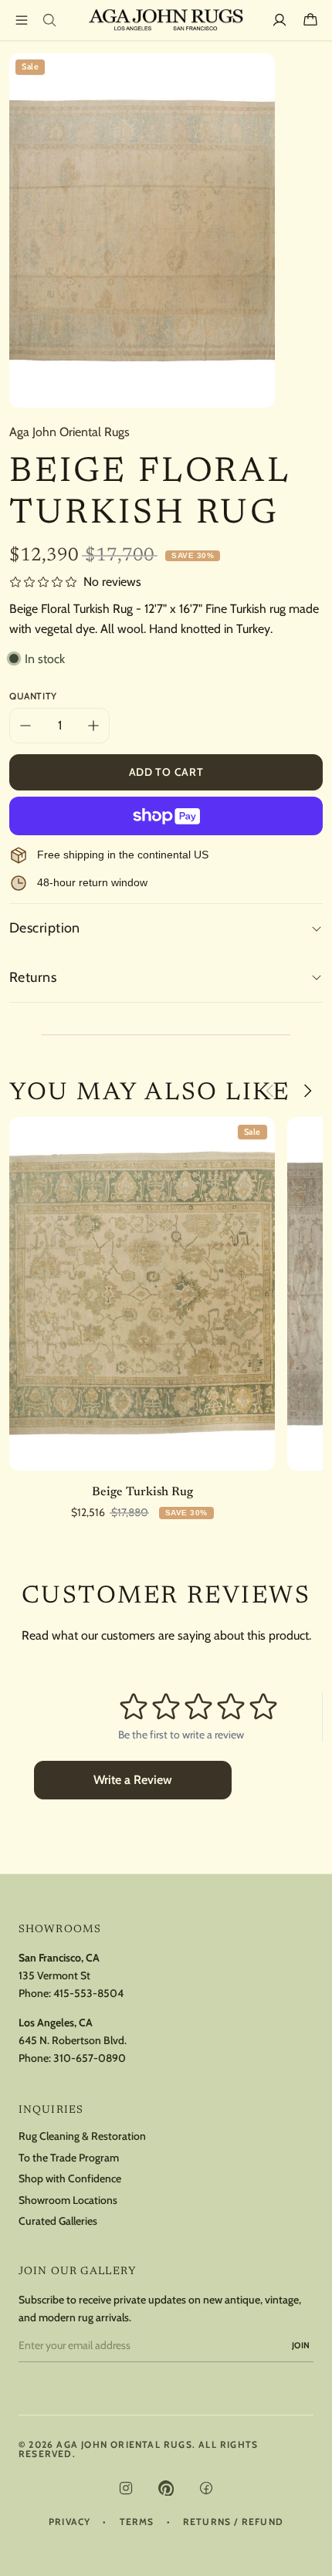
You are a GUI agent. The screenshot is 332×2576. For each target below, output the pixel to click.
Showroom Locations (68, 2200)
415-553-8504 (88, 1993)
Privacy (69, 2522)
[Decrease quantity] (25, 726)
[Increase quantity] (93, 726)
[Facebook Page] (206, 2488)
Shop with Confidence (70, 2179)
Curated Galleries (58, 2221)
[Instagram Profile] (126, 2488)
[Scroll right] (307, 1091)
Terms (137, 2522)
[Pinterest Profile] (166, 2488)
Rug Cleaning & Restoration (82, 2136)
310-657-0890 (90, 2058)
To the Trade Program (69, 2158)
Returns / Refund (233, 2522)
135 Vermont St (54, 1975)
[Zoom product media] (254, 74)
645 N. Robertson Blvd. (73, 2040)
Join (301, 2345)
